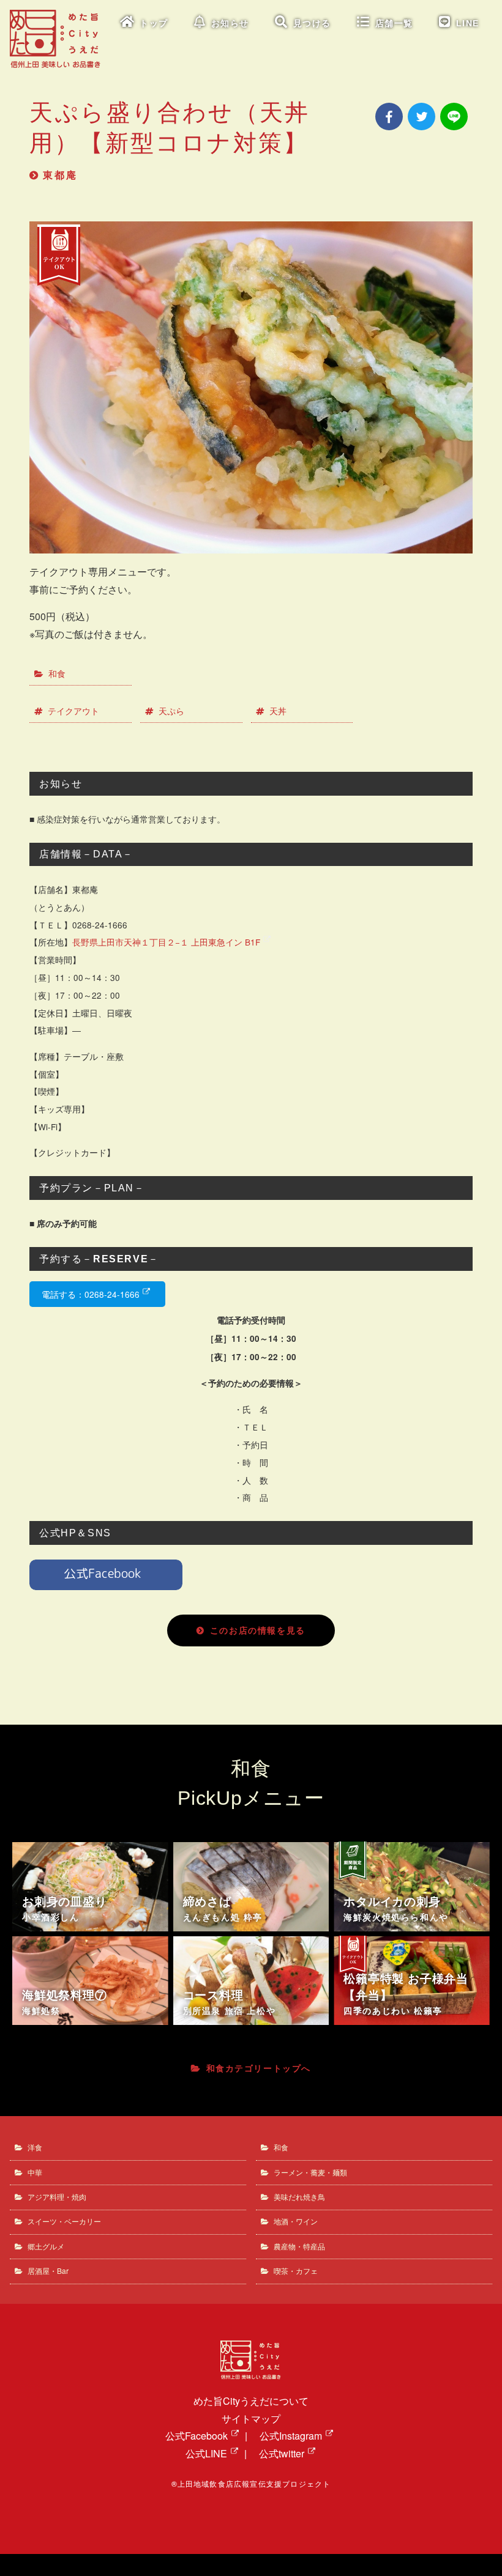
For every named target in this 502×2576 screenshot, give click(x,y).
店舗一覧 (394, 24)
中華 (35, 2172)
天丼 (278, 711)
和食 (57, 673)
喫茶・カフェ (296, 2271)
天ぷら (171, 711)
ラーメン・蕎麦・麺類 (310, 2172)
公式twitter (282, 2453)
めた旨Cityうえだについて (251, 2401)
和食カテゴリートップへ (259, 2068)
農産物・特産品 (299, 2246)
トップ (154, 24)
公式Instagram (291, 2436)
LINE (468, 24)
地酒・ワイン (296, 2221)
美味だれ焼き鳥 (299, 2197)
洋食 (35, 2147)
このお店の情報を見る (258, 1630)
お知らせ (230, 24)
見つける (312, 24)
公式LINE (206, 2453)
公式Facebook (197, 2436)
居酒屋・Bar (48, 2271)
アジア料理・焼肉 (57, 2197)
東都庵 (61, 175)
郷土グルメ (46, 2246)
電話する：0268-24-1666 (91, 1294)
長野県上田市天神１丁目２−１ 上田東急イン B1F (166, 942)
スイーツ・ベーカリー (64, 2221)
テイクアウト (73, 711)
